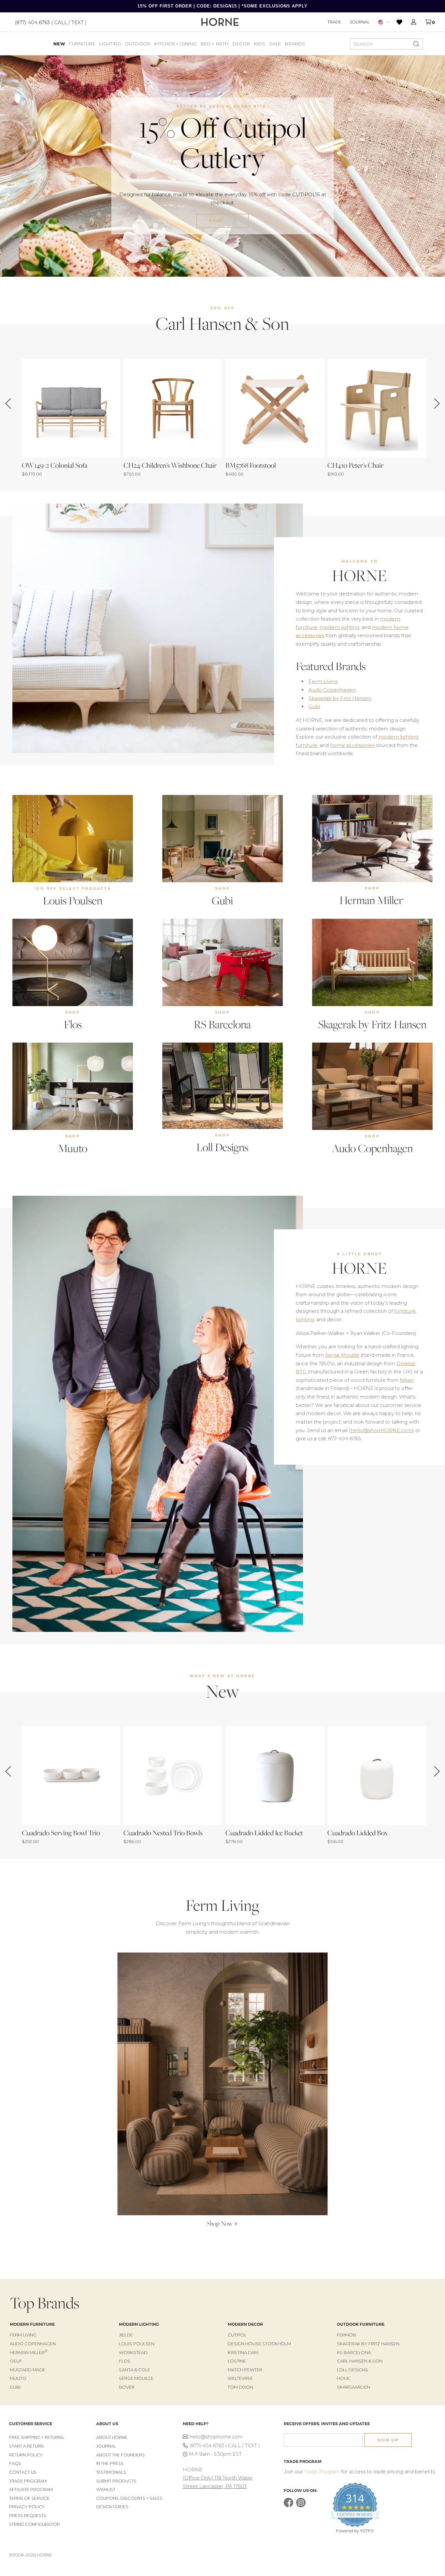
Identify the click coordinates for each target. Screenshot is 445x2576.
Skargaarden (353, 2387)
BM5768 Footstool (251, 465)
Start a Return (26, 2446)
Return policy (26, 2455)
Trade (334, 22)
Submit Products (116, 2481)
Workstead (133, 2352)
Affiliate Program (31, 2489)
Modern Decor (245, 2324)
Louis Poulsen (73, 900)
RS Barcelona (222, 1024)
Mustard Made (28, 2370)
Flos (73, 1024)
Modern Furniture (32, 2324)
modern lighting (339, 627)
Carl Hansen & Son (360, 2361)
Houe (343, 2378)
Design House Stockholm (259, 2344)
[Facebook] (288, 2506)
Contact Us (23, 2472)
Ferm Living (323, 681)
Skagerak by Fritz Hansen (340, 698)
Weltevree (240, 2378)
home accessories (352, 745)
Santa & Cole (135, 2370)
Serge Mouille (342, 1355)
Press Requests (28, 2516)
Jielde (126, 2335)
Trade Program (28, 2481)
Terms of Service (29, 2498)
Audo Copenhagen (332, 690)
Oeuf (16, 2361)
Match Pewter (245, 2370)
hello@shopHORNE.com (381, 1430)
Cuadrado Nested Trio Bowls (163, 1833)
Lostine (237, 2361)
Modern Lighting (139, 2324)
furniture (307, 745)
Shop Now (217, 229)
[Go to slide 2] (410, 268)
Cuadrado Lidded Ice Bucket (264, 1833)
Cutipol (237, 2335)
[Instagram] (301, 2506)
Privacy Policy (27, 2507)
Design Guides (112, 2507)
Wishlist (106, 2489)
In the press (110, 2463)
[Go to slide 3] (417, 268)
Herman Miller (372, 900)
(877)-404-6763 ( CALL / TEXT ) (225, 2446)
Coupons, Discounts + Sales (129, 2498)
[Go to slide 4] (423, 268)
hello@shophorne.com (216, 2437)
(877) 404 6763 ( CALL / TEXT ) (51, 22)
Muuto (73, 1148)
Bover (127, 2387)
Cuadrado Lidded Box (358, 1833)
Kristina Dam (243, 2352)
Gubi (314, 706)
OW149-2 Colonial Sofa (55, 465)
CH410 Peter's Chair (355, 465)
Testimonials (111, 2472)
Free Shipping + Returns (36, 2437)
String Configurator (35, 2524)
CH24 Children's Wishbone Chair (170, 465)
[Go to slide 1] (404, 268)
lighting (305, 1319)
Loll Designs (222, 1147)
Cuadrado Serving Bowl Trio (61, 1833)
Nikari (407, 1380)
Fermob (346, 2335)
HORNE (359, 576)
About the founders (120, 2455)
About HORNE (112, 2437)
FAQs (15, 2463)
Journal (360, 22)
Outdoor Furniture (361, 2324)
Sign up (388, 2440)
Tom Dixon (240, 2387)
